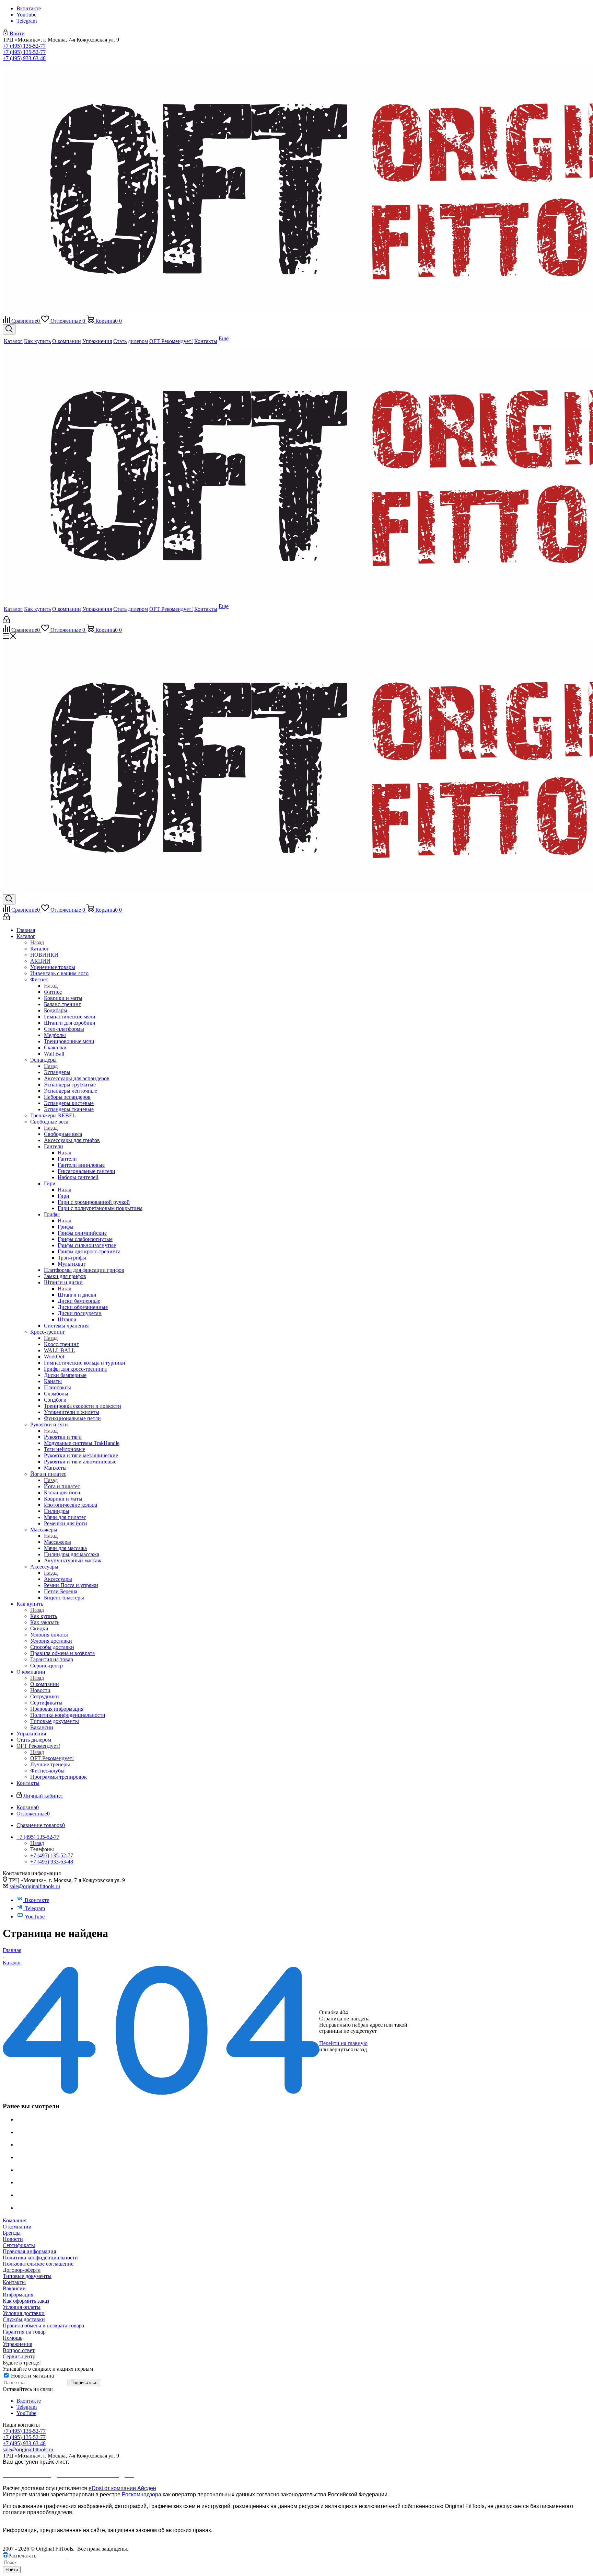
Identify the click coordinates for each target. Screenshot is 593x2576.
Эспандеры (57, 1072)
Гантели (67, 1159)
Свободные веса (63, 1134)
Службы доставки (24, 2319)
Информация (18, 2295)
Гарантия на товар (24, 2332)
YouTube (26, 15)
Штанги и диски (77, 1295)
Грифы (66, 1227)
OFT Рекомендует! (52, 1758)
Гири (63, 1196)
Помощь (13, 2338)
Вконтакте (29, 8)
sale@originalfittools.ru (35, 1886)
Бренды (12, 2233)
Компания (15, 2220)
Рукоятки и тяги (63, 1437)
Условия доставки (24, 2313)
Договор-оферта (22, 2270)
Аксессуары (58, 1579)
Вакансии (14, 2288)
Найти (12, 2570)
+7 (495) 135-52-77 (24, 46)
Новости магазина (32, 2376)
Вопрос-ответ (19, 2350)
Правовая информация (29, 2251)
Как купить (44, 1616)
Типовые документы (27, 2276)
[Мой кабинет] (6, 621)
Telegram (27, 21)
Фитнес (53, 992)
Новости (13, 2239)
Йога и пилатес (62, 1486)
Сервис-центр (19, 2356)
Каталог (40, 949)
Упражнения (18, 2344)
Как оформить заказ (26, 2301)
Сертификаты (19, 2245)
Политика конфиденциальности (40, 2258)
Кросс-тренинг (61, 1344)
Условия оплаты (22, 2307)
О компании (45, 1684)
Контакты (14, 2282)
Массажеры (57, 1542)
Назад (37, 942)
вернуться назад (348, 2049)
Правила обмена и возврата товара (43, 2326)
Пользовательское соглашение (38, 2264)
